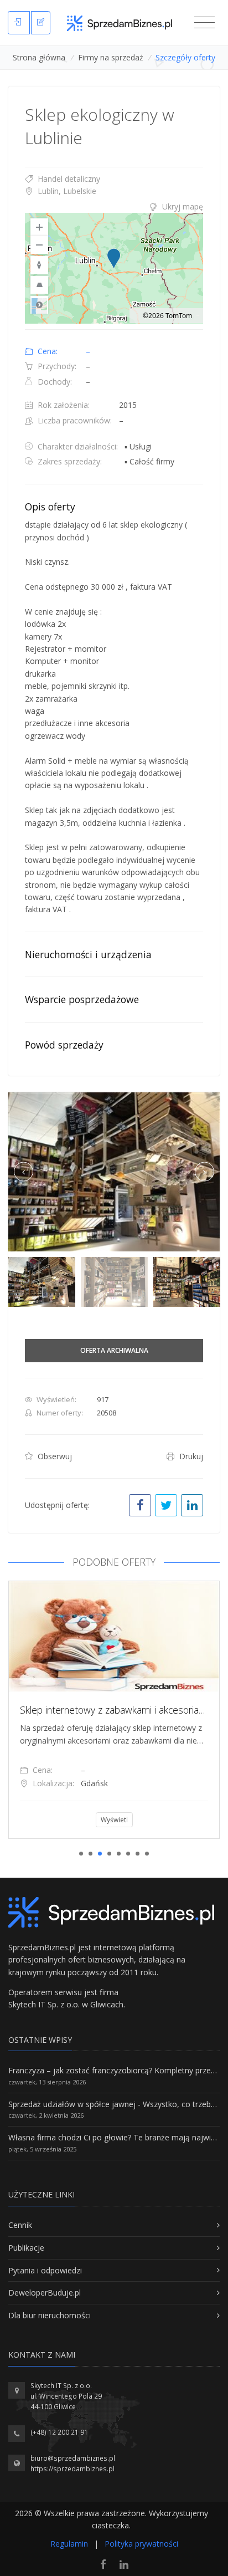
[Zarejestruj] (41, 23)
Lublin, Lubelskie (66, 191)
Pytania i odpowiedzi (45, 2270)
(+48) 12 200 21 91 (59, 2432)
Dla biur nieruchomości (50, 2315)
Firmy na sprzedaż (111, 57)
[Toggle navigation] (204, 23)
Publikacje (26, 2248)
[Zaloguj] (19, 23)
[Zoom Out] (39, 245)
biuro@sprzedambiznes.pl (73, 2458)
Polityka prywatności (141, 2544)
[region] (114, 268)
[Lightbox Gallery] (114, 1172)
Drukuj (190, 1456)
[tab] (114, 207)
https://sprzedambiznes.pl (72, 2469)
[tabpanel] (114, 1710)
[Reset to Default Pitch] (39, 285)
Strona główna (39, 57)
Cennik (20, 2225)
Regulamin (69, 2544)
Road (39, 305)
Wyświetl (114, 1820)
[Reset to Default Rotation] (39, 265)
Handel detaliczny (68, 179)
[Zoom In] (39, 227)
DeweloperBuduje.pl (45, 2293)
